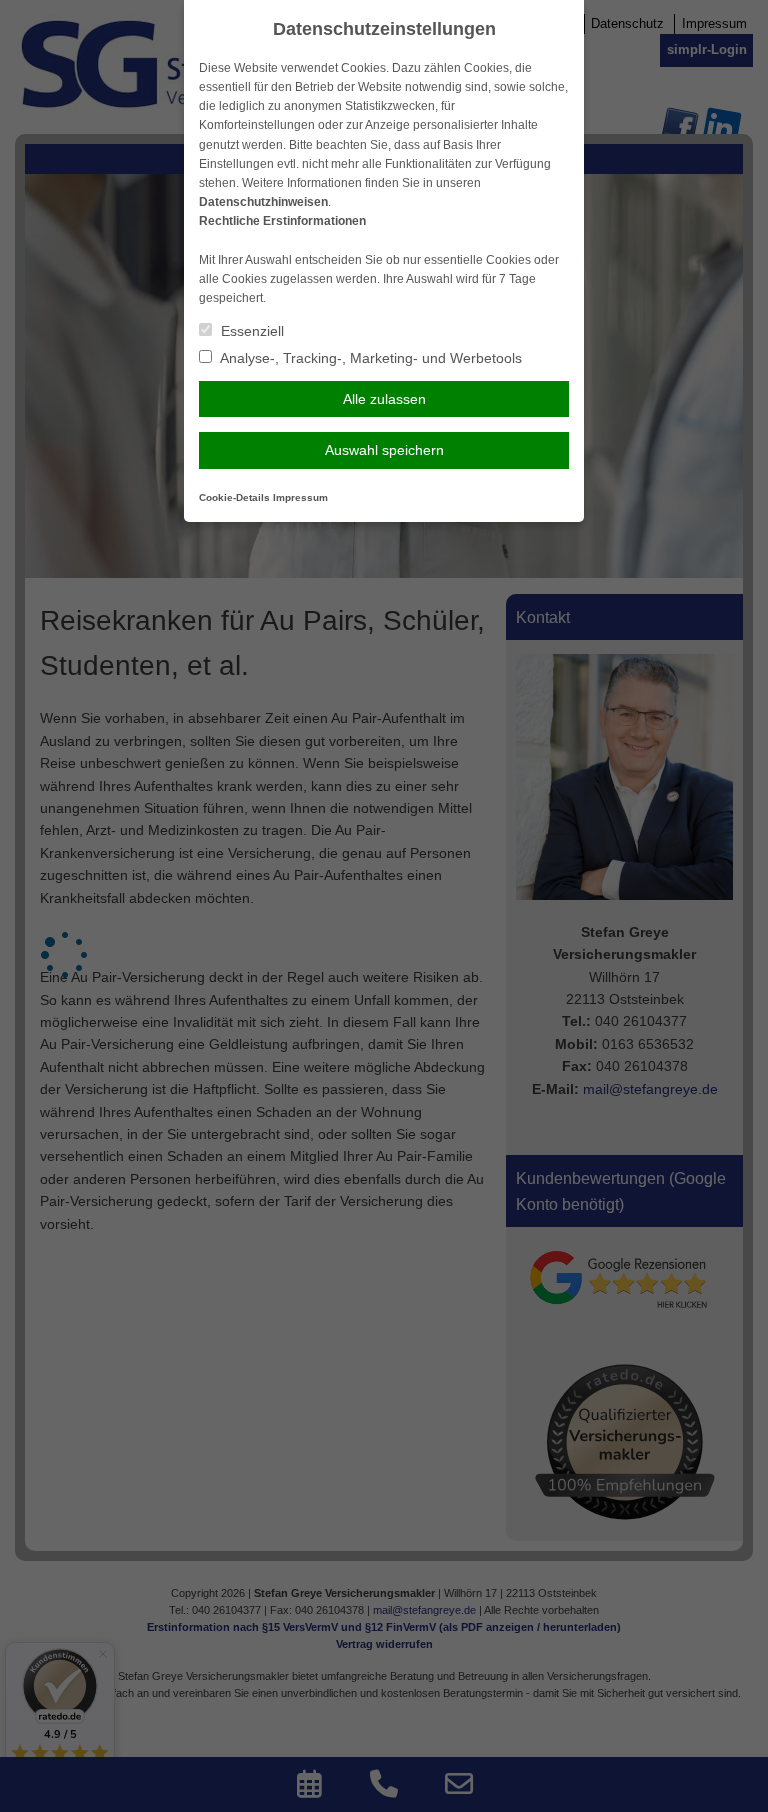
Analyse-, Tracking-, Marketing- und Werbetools (369, 358)
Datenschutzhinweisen (263, 202)
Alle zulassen (384, 399)
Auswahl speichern (384, 450)
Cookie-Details (234, 497)
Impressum (300, 497)
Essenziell (250, 331)
